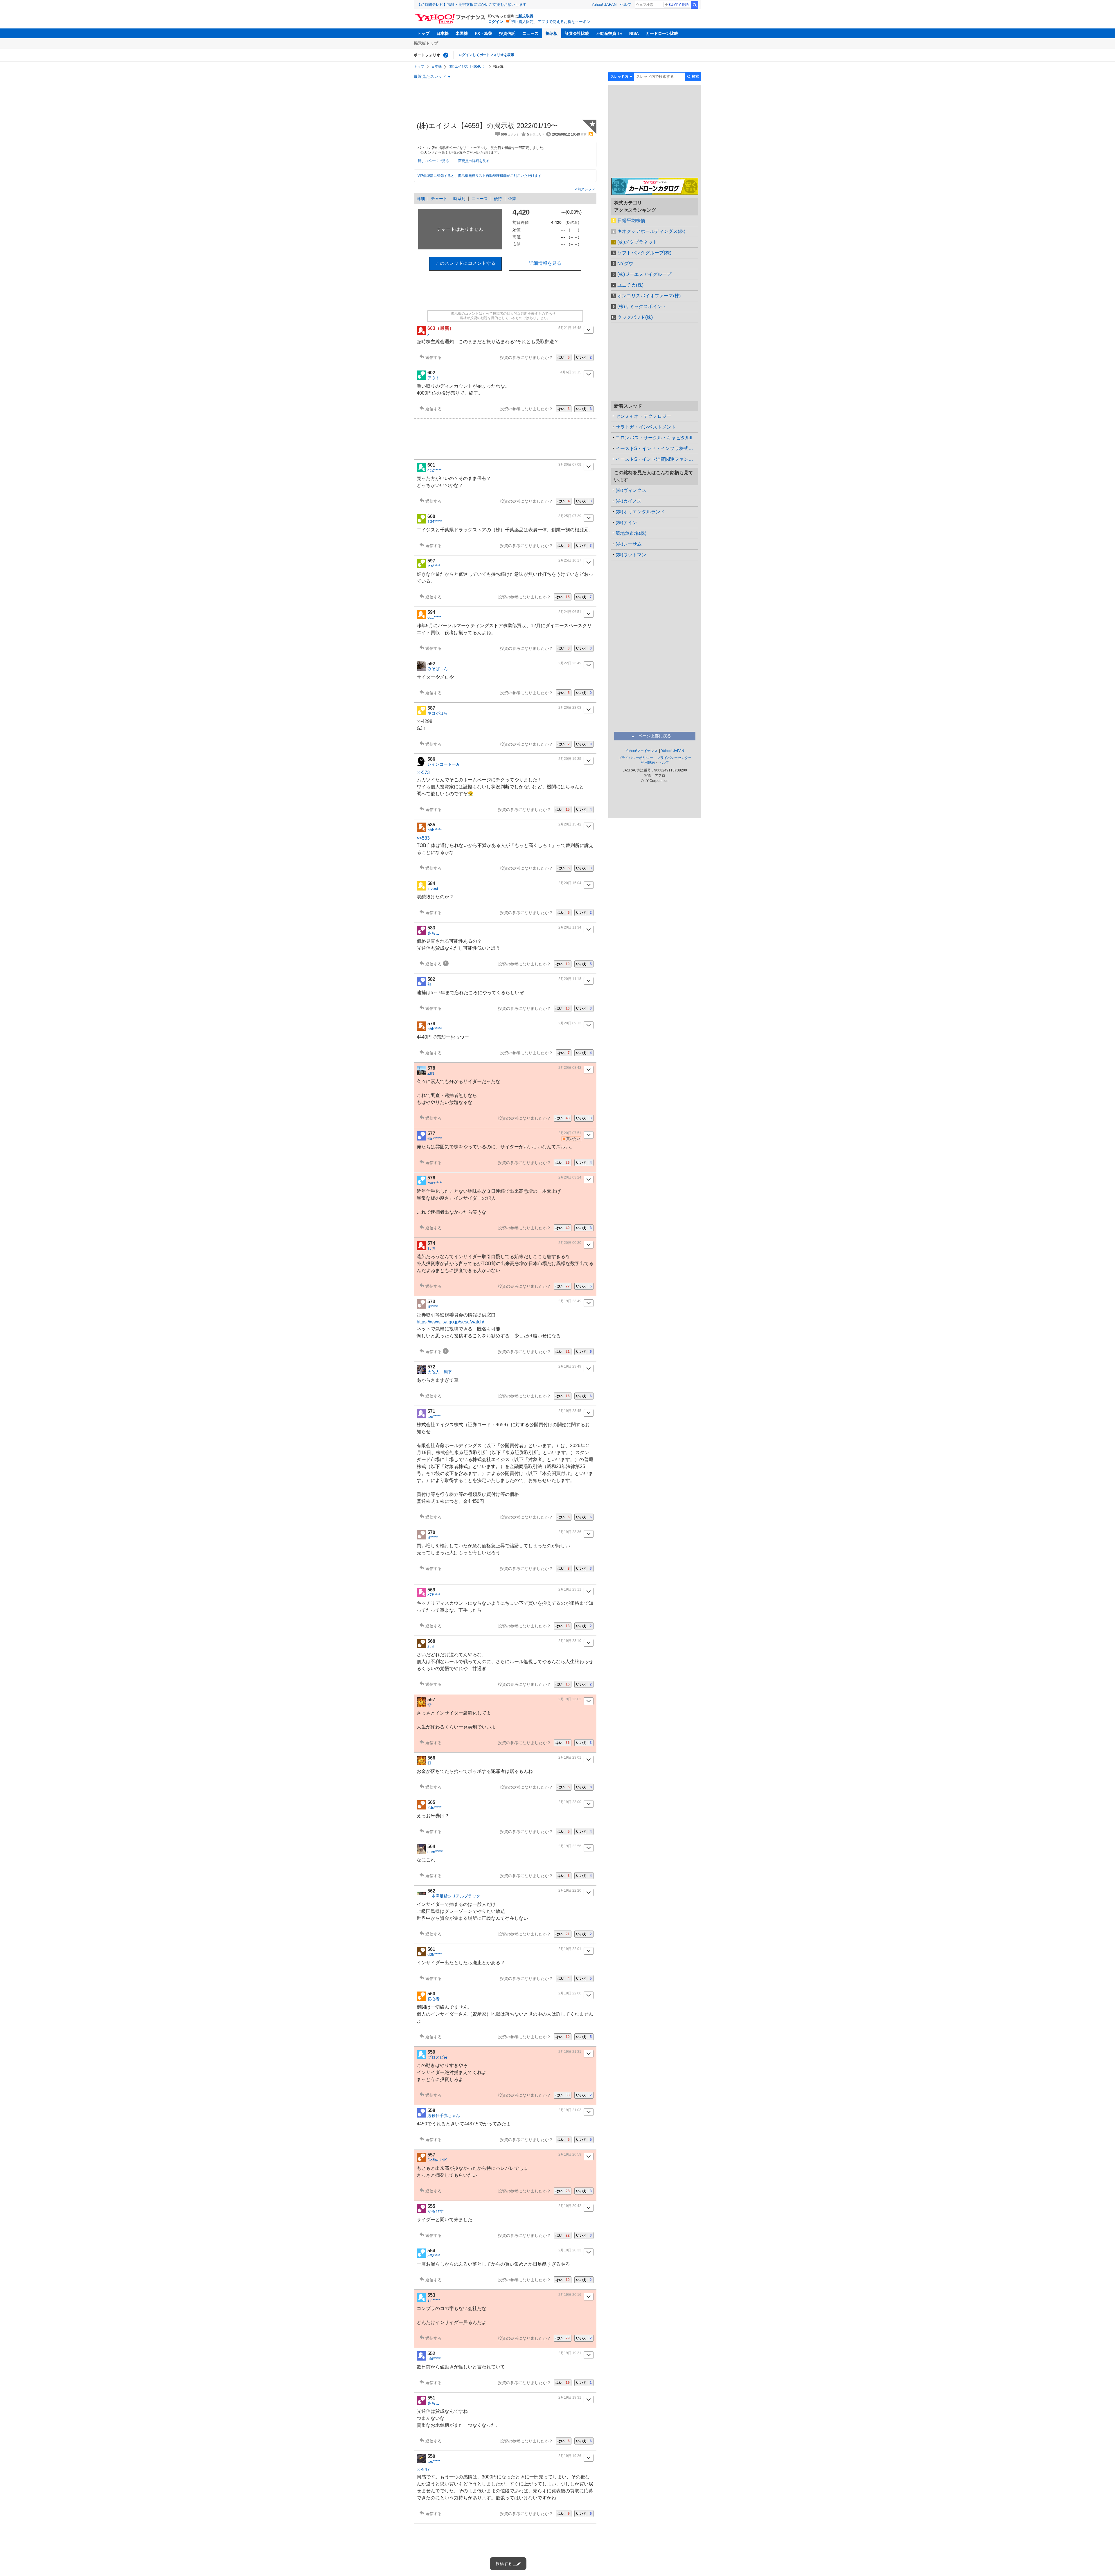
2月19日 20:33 (570, 2250)
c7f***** (434, 1595)
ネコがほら (438, 713)
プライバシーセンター (674, 758)
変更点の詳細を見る (474, 161)
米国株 (462, 33)
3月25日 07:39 (570, 516)
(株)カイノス (629, 501)
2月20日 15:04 (570, 883)
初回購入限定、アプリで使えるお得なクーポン (551, 22)
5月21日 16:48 (570, 328)
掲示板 (552, 33)
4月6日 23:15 (571, 372)
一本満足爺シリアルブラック (454, 1896)
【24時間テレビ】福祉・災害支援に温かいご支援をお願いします (472, 5)
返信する (434, 357)
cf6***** (434, 2256)
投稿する (504, 2564)
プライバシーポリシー (636, 758)
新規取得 (526, 16)
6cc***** (434, 617)
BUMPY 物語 (679, 5)
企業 (512, 199)
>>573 (423, 772)
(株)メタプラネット (637, 242)
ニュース (530, 33)
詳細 (421, 199)
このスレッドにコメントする (465, 263)
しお (431, 1248)
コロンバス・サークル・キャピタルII (654, 438)
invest (433, 888)
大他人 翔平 (440, 1372)
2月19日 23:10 (570, 1641)
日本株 (443, 33)
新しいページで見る (433, 161)
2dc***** (434, 1807)
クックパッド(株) (635, 317)
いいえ (584, 357)
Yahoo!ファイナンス (642, 751)
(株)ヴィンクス (631, 490)
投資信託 (507, 33)
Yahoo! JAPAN (604, 5)
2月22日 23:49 (570, 663)
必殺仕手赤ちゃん (444, 2116)
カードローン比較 (662, 33)
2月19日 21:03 (570, 2110)
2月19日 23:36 (570, 1532)
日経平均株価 (631, 221)
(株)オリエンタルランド (640, 512)
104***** (435, 521)
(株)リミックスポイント (642, 306)
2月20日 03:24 (570, 1177)
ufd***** (434, 2359)
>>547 (423, 2470)
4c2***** (434, 470)
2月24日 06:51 (570, 612)
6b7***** (435, 1138)
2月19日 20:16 (570, 2295)
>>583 (423, 838)
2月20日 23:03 (570, 708)
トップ (423, 33)
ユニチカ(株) (630, 285)
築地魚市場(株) (631, 533)
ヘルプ (626, 5)
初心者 (434, 1999)
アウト (434, 378)
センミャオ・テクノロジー (643, 416)
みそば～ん (438, 669)
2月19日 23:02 (570, 1699)
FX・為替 (483, 33)
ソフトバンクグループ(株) (644, 253)
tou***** (434, 1416)
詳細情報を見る (545, 263)
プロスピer (437, 2057)
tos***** (434, 2461)
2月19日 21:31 (570, 2052)
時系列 (459, 199)
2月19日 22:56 (570, 1846)
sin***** (434, 2300)
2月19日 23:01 (570, 1757)
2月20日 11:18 (570, 979)
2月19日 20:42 (570, 2206)
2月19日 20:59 (570, 2154)
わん (431, 1646)
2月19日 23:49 (570, 1301)
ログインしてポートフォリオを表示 (486, 55)
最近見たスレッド (430, 76)
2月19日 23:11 (570, 1589)
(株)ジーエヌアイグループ (644, 274)
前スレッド (586, 189)
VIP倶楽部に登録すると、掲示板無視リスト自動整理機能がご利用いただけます (480, 176)
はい (564, 357)
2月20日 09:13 (570, 1023)
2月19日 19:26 (570, 2456)
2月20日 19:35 (570, 759)
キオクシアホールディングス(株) (651, 231)
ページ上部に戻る (655, 736)
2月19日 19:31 (570, 2353)
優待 (498, 199)
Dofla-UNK (437, 2160)
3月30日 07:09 (570, 465)
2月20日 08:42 (570, 1068)
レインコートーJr (443, 764)
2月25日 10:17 (570, 560)
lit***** (432, 1307)
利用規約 (648, 762)
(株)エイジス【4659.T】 (467, 66)
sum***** (435, 1852)
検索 (695, 5)
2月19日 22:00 (570, 1993)
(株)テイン (626, 522)
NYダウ (625, 263)
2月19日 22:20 (570, 1890)
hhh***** (435, 830)
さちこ (434, 933)
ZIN (431, 1073)
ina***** (434, 566)
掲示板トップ (426, 43)
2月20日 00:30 (570, 1243)
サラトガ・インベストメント (646, 427)
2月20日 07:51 (570, 1133)
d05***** (435, 1954)
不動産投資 (606, 33)
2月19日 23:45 (570, 1411)
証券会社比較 (577, 33)
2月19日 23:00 (570, 1802)
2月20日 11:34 (570, 927)
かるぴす (436, 2211)
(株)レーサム (629, 544)
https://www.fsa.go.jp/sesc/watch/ (450, 1322)
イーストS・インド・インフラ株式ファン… (657, 448)
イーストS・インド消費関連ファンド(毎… (657, 459)
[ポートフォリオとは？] (446, 55)
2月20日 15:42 (570, 824)
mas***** (435, 1183)
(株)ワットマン (631, 555)
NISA (634, 33)
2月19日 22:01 (570, 1949)
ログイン (496, 22)
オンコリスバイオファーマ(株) (649, 296)
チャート (439, 199)
